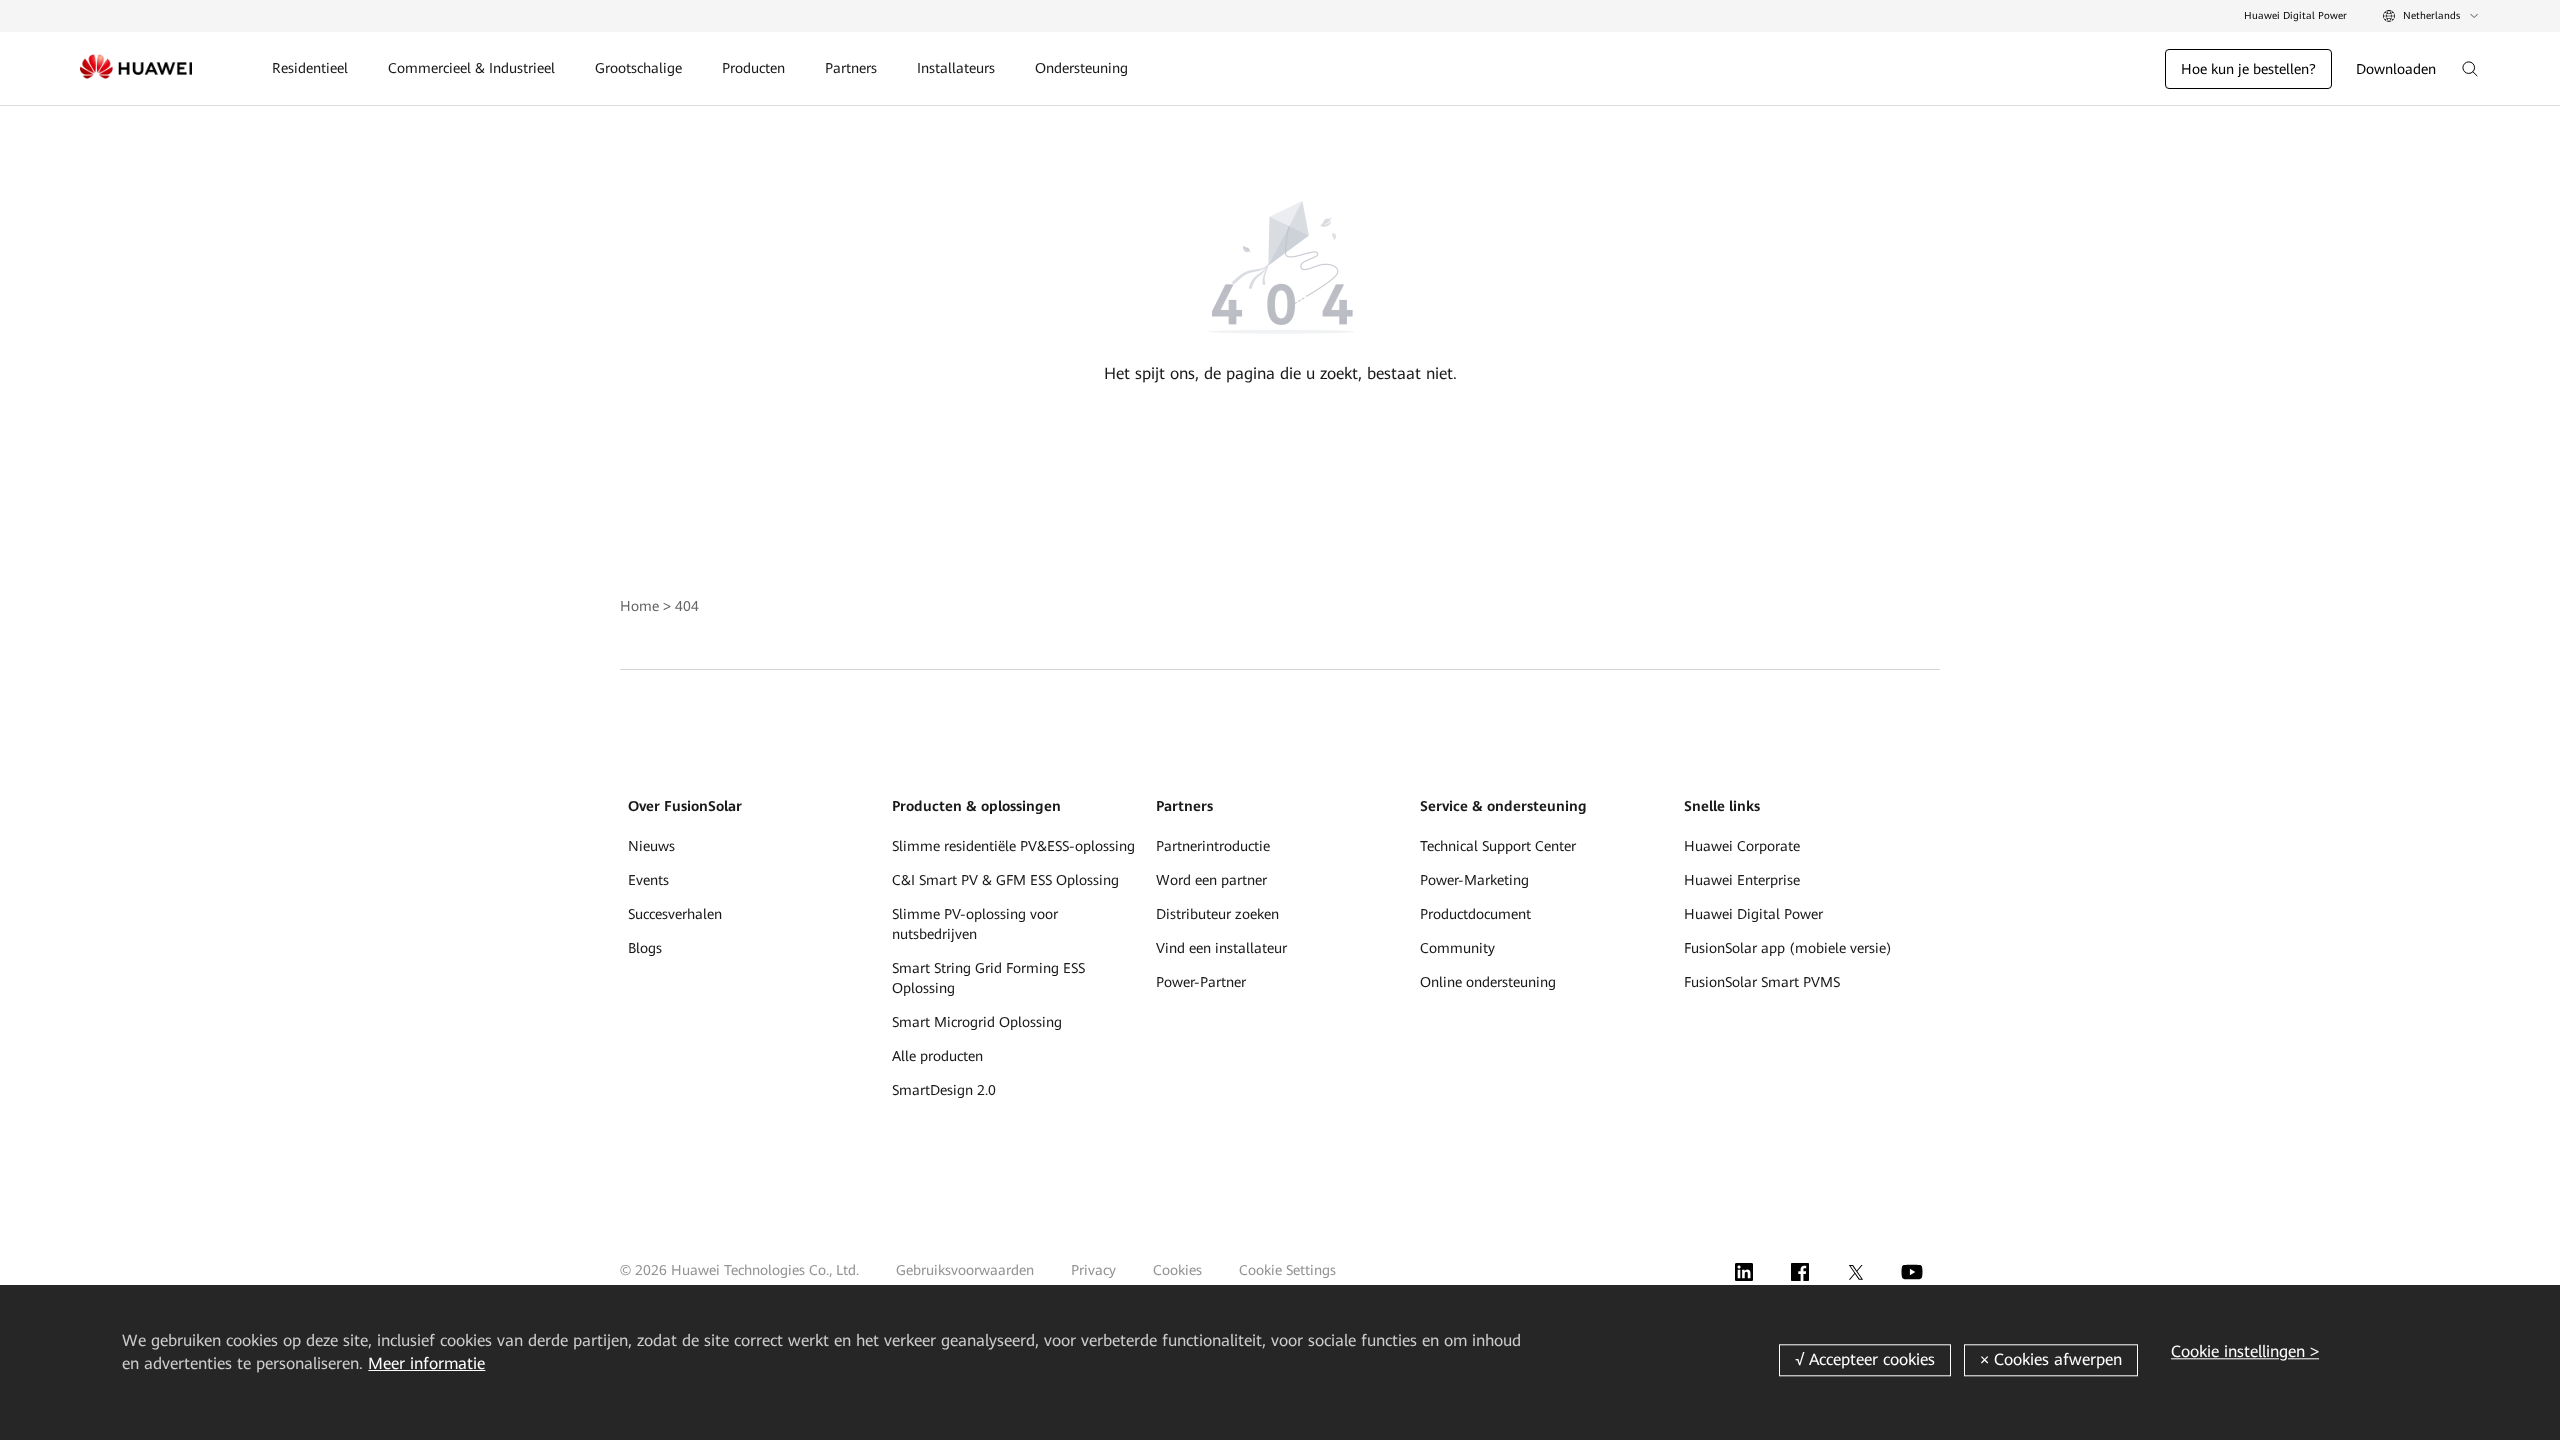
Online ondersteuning (1488, 982)
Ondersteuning (1081, 68)
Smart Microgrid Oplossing (977, 1022)
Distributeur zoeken (1217, 914)
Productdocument (1475, 914)
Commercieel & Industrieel (471, 68)
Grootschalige (638, 68)
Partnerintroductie (1213, 846)
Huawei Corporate (1742, 846)
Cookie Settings (1287, 1270)
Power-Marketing (1474, 880)
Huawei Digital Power (2295, 15)
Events (648, 880)
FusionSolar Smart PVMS (1762, 982)
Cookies (1177, 1270)
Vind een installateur (1221, 948)
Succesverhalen (675, 914)
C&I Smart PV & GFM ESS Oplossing (1005, 880)
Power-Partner (1201, 982)
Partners (851, 68)
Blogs (645, 948)
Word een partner (1211, 880)
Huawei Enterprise (1742, 880)
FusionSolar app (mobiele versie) (1788, 948)
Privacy (1093, 1270)
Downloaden (2396, 69)
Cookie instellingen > (2245, 1351)
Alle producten (937, 1056)
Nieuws (651, 846)
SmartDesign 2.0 (944, 1090)
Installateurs (956, 68)
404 (687, 606)
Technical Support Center (1498, 846)
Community (1457, 948)
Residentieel (310, 68)
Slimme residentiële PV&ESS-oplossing (1013, 846)
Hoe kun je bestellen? (2248, 69)
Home (639, 606)
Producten (753, 68)
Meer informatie (426, 1363)
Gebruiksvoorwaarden (965, 1270)
